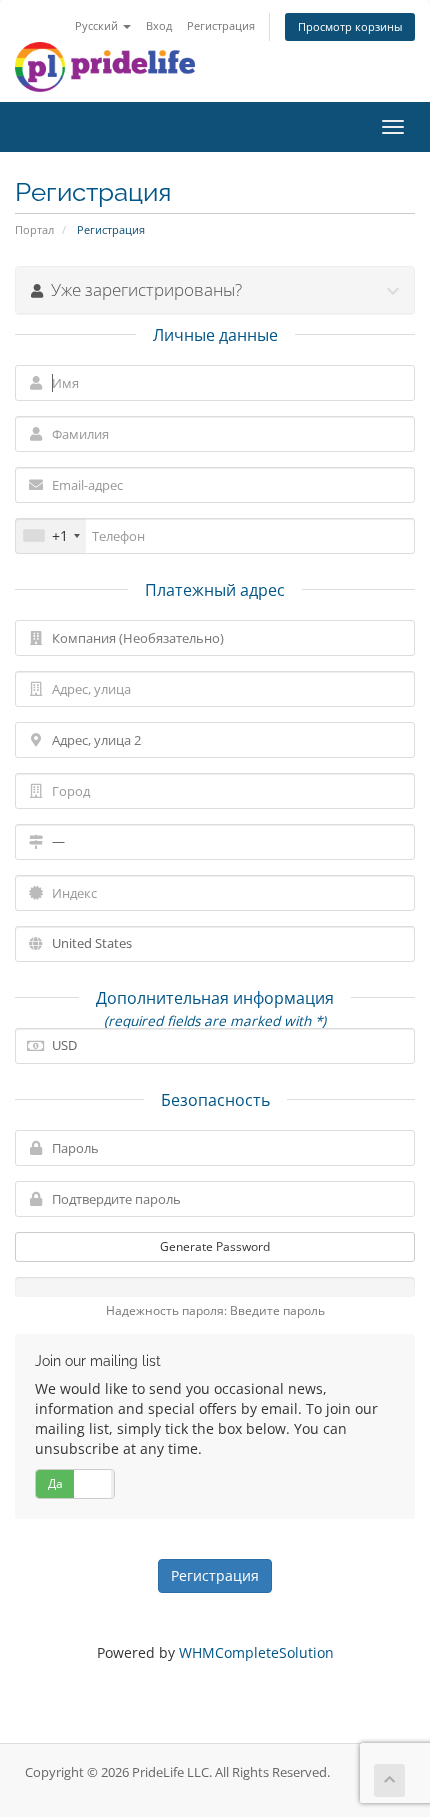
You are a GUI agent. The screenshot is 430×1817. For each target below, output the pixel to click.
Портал (34, 229)
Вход (159, 25)
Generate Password (215, 1246)
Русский (98, 25)
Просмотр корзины (350, 26)
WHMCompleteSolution (256, 1652)
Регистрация (221, 25)
